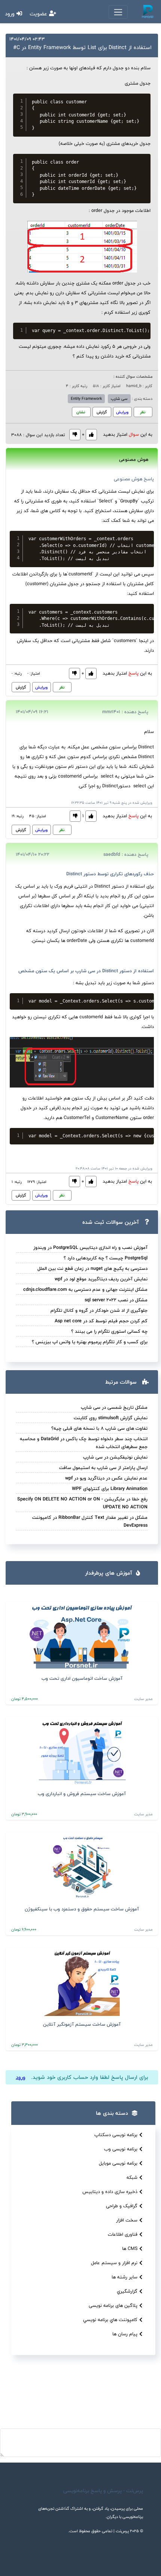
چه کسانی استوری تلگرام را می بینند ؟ (109, 1331)
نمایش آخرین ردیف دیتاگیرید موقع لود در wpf (101, 1279)
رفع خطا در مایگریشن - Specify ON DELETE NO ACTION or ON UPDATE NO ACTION (82, 1503)
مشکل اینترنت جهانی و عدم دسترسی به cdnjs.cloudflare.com (85, 1289)
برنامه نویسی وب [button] (121, 2149)
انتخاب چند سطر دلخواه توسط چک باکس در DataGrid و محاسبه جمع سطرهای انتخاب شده (84, 1443)
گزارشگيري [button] (127, 2291)
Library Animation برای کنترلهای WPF (110, 1488)
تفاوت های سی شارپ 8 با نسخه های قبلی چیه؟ (99, 1428)
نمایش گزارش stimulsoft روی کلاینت (111, 1418)
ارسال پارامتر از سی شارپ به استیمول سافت (103, 1468)
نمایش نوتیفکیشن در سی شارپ (115, 1457)
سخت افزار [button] (127, 2220)
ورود (11, 14)
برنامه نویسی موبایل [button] (118, 2163)
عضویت (39, 14)
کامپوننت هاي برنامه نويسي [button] (110, 2320)
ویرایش (122, 412)
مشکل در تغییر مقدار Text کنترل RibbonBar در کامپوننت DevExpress (90, 1521)
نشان (81, 412)
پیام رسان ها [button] (125, 2334)
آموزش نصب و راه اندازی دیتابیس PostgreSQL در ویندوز (90, 1247)
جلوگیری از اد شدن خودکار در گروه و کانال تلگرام (99, 1310)
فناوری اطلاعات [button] (123, 2234)
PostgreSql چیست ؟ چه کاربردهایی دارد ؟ (106, 1258)
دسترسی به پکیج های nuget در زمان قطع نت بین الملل (92, 1268)
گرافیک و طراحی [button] (122, 2206)
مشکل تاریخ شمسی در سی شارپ (114, 1407)
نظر (143, 412)
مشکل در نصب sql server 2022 (116, 1300)
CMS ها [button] (130, 2248)
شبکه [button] (132, 2177)
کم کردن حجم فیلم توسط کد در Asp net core (101, 1321)
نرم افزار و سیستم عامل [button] (114, 2263)
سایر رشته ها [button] (124, 2277)
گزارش (102, 412)
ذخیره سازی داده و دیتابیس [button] (110, 2192)
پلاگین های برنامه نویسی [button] (113, 2305)
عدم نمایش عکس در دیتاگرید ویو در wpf (106, 1478)
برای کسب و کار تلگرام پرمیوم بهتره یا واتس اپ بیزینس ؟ (90, 1342)
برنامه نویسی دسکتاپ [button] (116, 2135)
